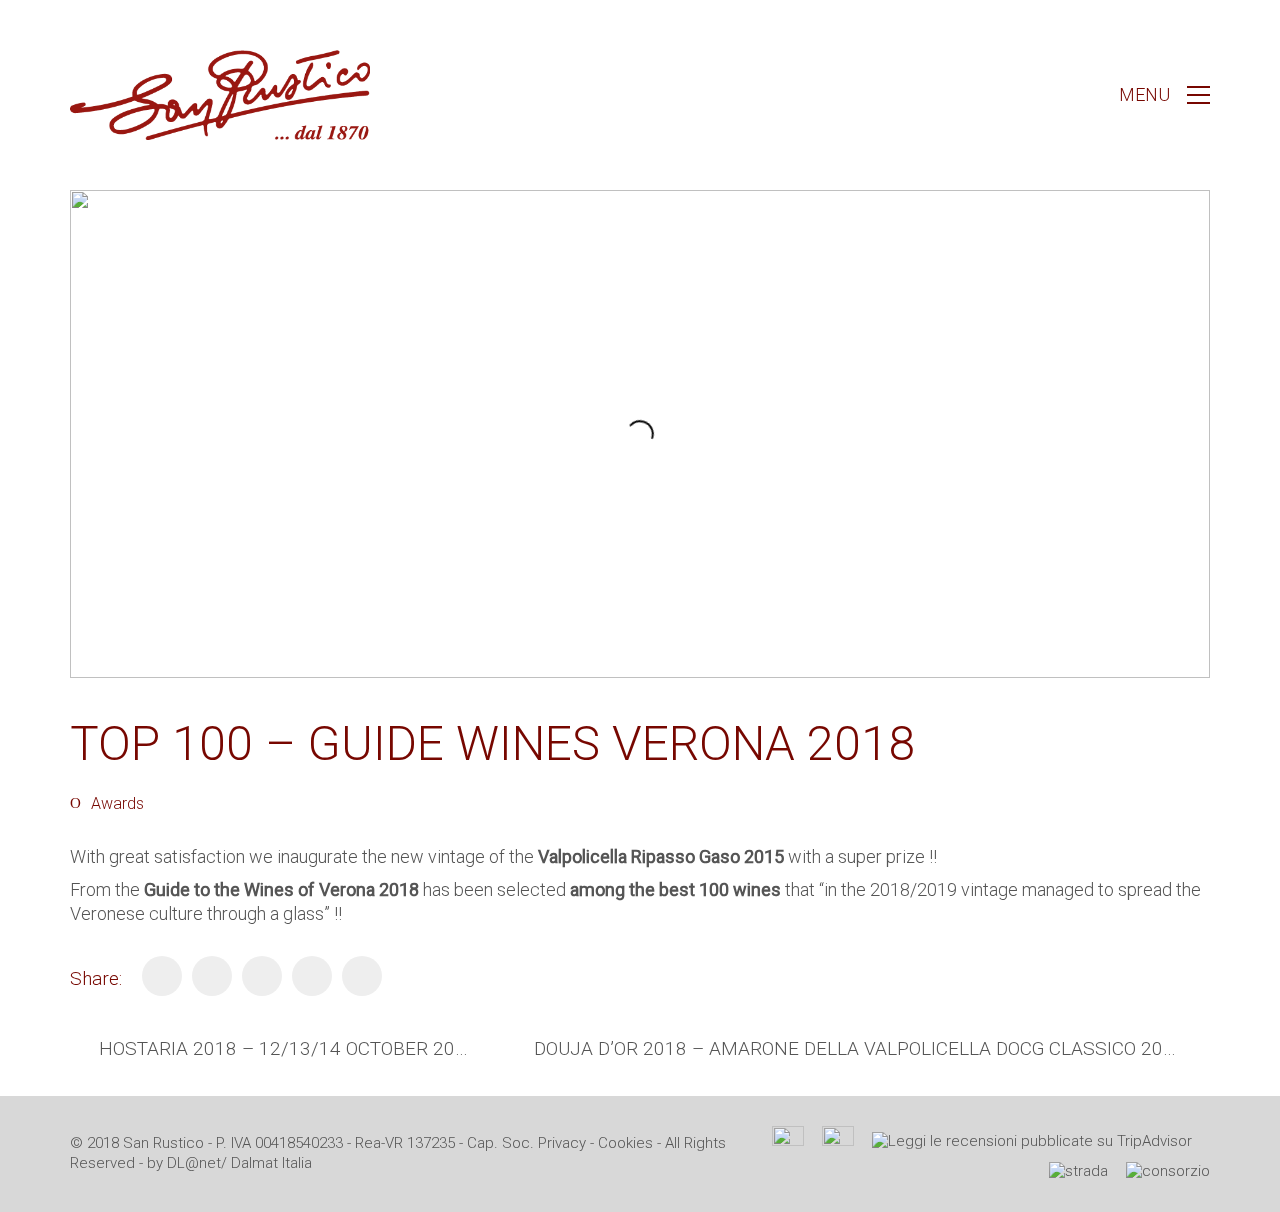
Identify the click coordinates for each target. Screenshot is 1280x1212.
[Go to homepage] (220, 95)
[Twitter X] (212, 976)
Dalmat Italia (271, 1163)
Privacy (562, 1143)
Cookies (625, 1143)
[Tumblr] (362, 976)
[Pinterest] (312, 976)
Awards (117, 803)
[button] (1164, 95)
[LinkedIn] (262, 976)
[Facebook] (162, 976)
